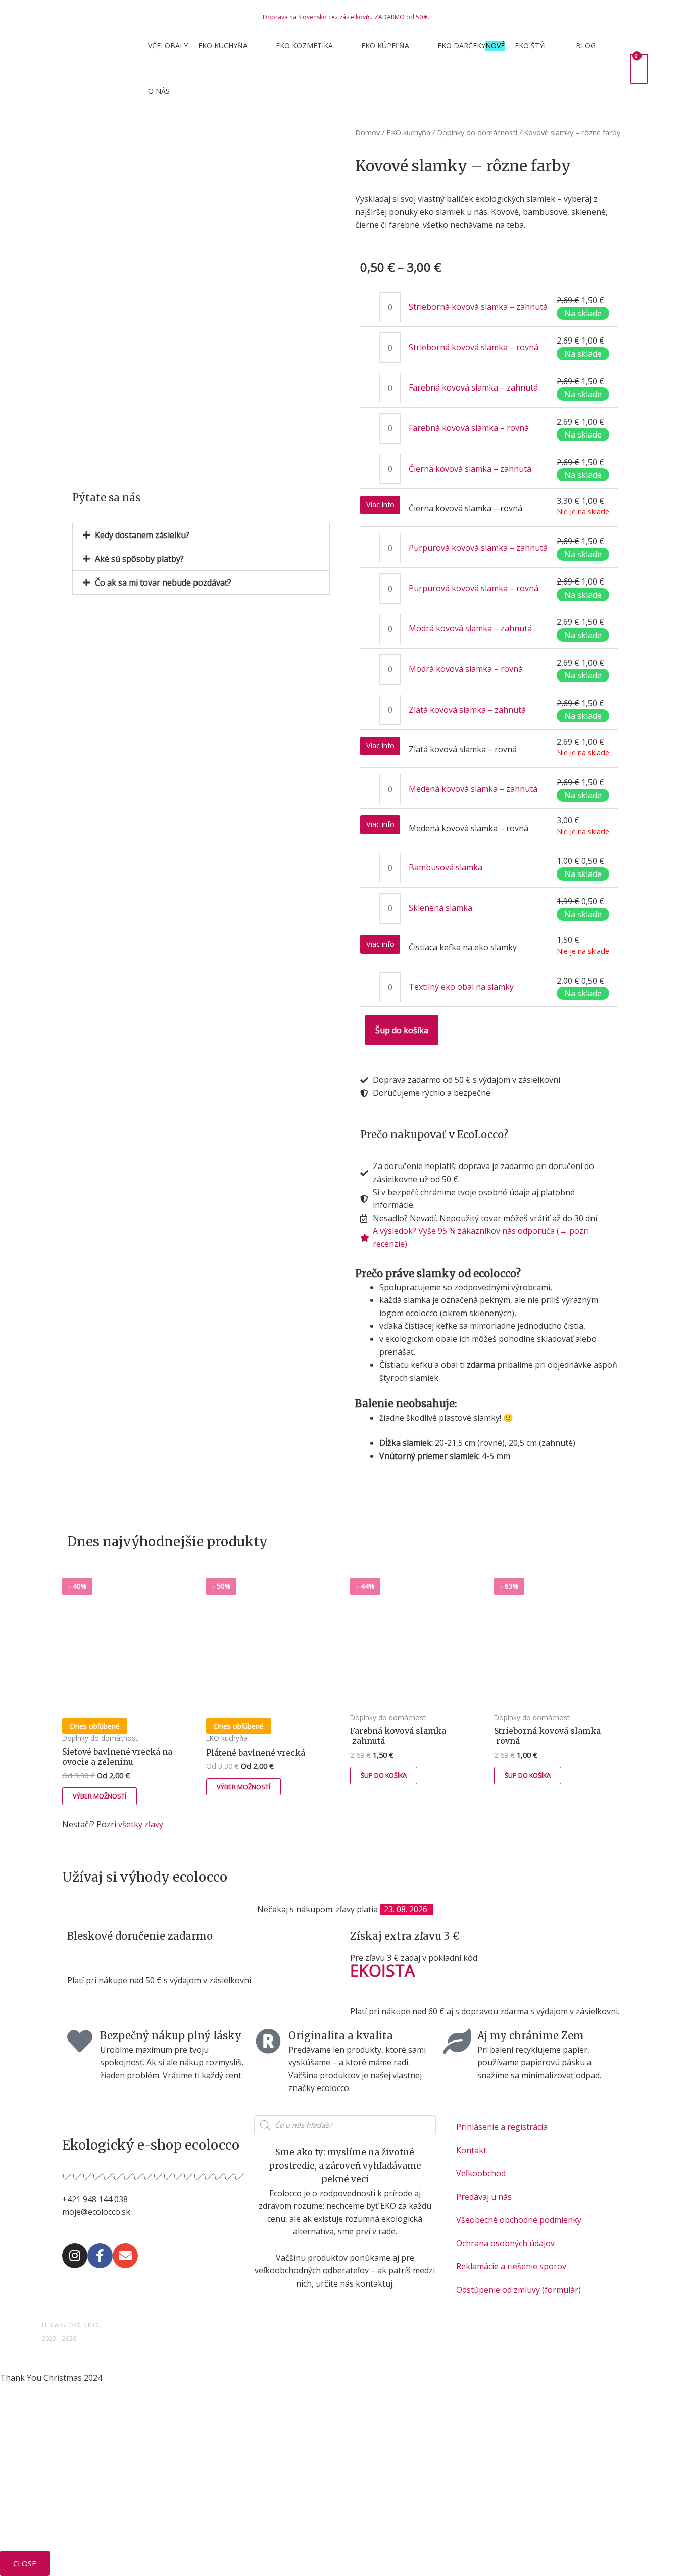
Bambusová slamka (446, 867)
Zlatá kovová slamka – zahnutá (467, 710)
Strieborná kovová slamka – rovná (474, 347)
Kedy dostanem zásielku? (142, 535)
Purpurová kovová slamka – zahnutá (478, 548)
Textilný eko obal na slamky (461, 987)
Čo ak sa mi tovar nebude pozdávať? (163, 582)
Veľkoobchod (481, 2173)
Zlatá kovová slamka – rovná (463, 749)
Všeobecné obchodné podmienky (519, 2220)
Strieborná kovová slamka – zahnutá (478, 307)
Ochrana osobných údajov (505, 2243)
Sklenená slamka (440, 908)
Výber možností (100, 1796)
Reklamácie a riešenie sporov (511, 2266)
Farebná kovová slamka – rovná (469, 428)
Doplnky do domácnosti (477, 132)
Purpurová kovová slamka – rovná (474, 588)
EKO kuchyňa (408, 132)
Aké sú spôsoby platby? (139, 559)
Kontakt (471, 2150)
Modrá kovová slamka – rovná (466, 669)
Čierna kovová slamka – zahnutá (470, 469)
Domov (367, 132)
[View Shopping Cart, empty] (639, 68)
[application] (252, 46)
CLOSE (25, 2563)
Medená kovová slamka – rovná (469, 828)
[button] (201, 535)
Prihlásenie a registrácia (502, 2127)
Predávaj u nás (484, 2197)
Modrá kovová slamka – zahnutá (470, 628)
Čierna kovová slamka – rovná (465, 508)
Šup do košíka (402, 1030)
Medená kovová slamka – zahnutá (473, 789)
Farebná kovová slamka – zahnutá (473, 387)
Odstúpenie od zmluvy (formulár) (519, 2290)
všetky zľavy (141, 1824)
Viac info (380, 504)
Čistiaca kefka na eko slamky (463, 947)
